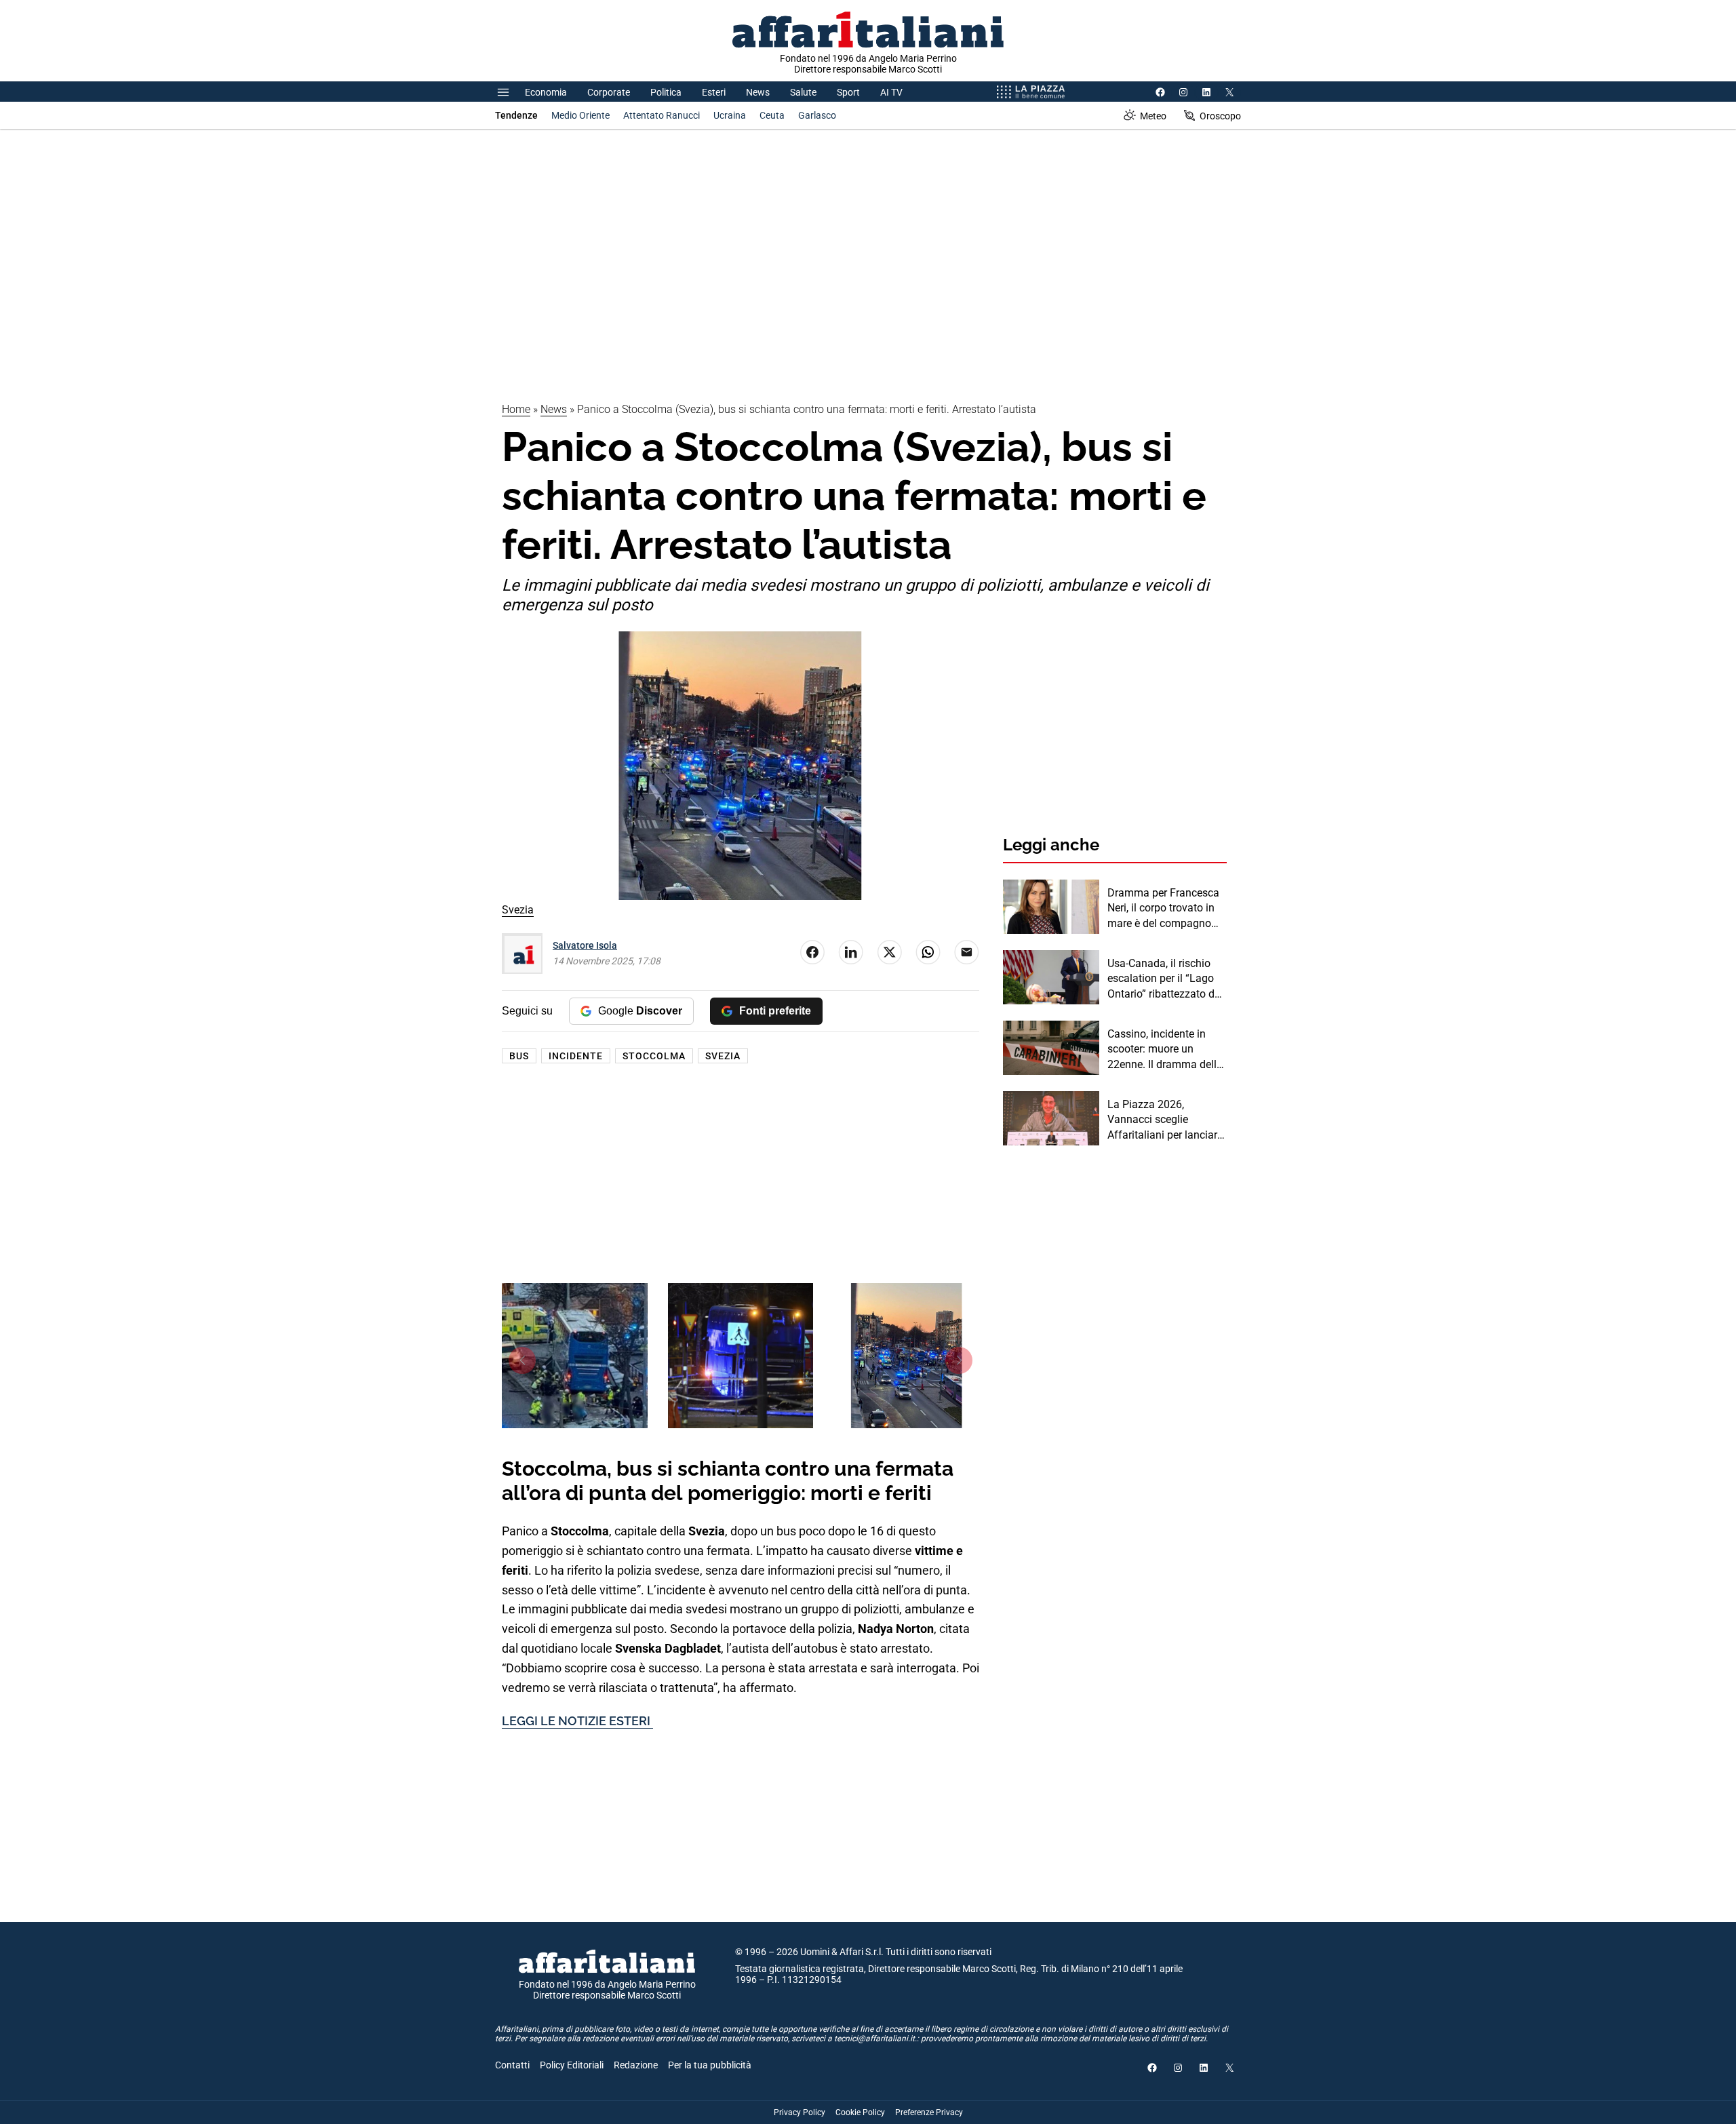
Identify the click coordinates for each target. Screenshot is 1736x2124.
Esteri (714, 92)
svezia (723, 1056)
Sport (848, 92)
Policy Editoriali (572, 2065)
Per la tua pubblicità (710, 2065)
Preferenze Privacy (929, 2112)
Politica (666, 92)
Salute (803, 92)
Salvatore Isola (585, 945)
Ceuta (772, 115)
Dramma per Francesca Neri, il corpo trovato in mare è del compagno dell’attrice (1163, 909)
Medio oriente (580, 115)
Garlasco (817, 115)
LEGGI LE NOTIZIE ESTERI (577, 1721)
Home (516, 409)
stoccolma (654, 1056)
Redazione (636, 2065)
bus (519, 1056)
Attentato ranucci (662, 115)
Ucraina (730, 115)
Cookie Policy (860, 2112)
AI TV (891, 92)
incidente (576, 1056)
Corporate (609, 92)
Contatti (512, 2065)
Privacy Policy (800, 2112)
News (758, 92)
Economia (546, 92)
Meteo (1153, 116)
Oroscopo (1220, 116)
